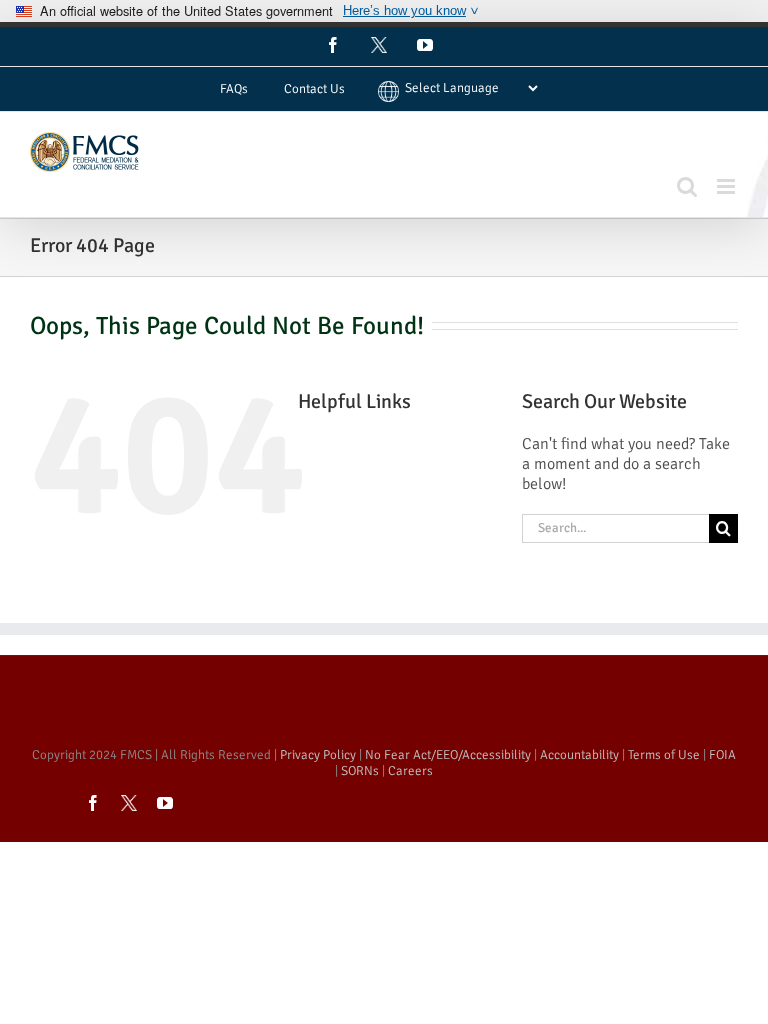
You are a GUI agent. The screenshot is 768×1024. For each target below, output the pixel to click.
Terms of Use (664, 755)
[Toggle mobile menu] (727, 186)
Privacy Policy (318, 755)
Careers (410, 771)
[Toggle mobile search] (687, 186)
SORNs (360, 771)
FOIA (722, 755)
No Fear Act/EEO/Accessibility (448, 755)
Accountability (579, 755)
